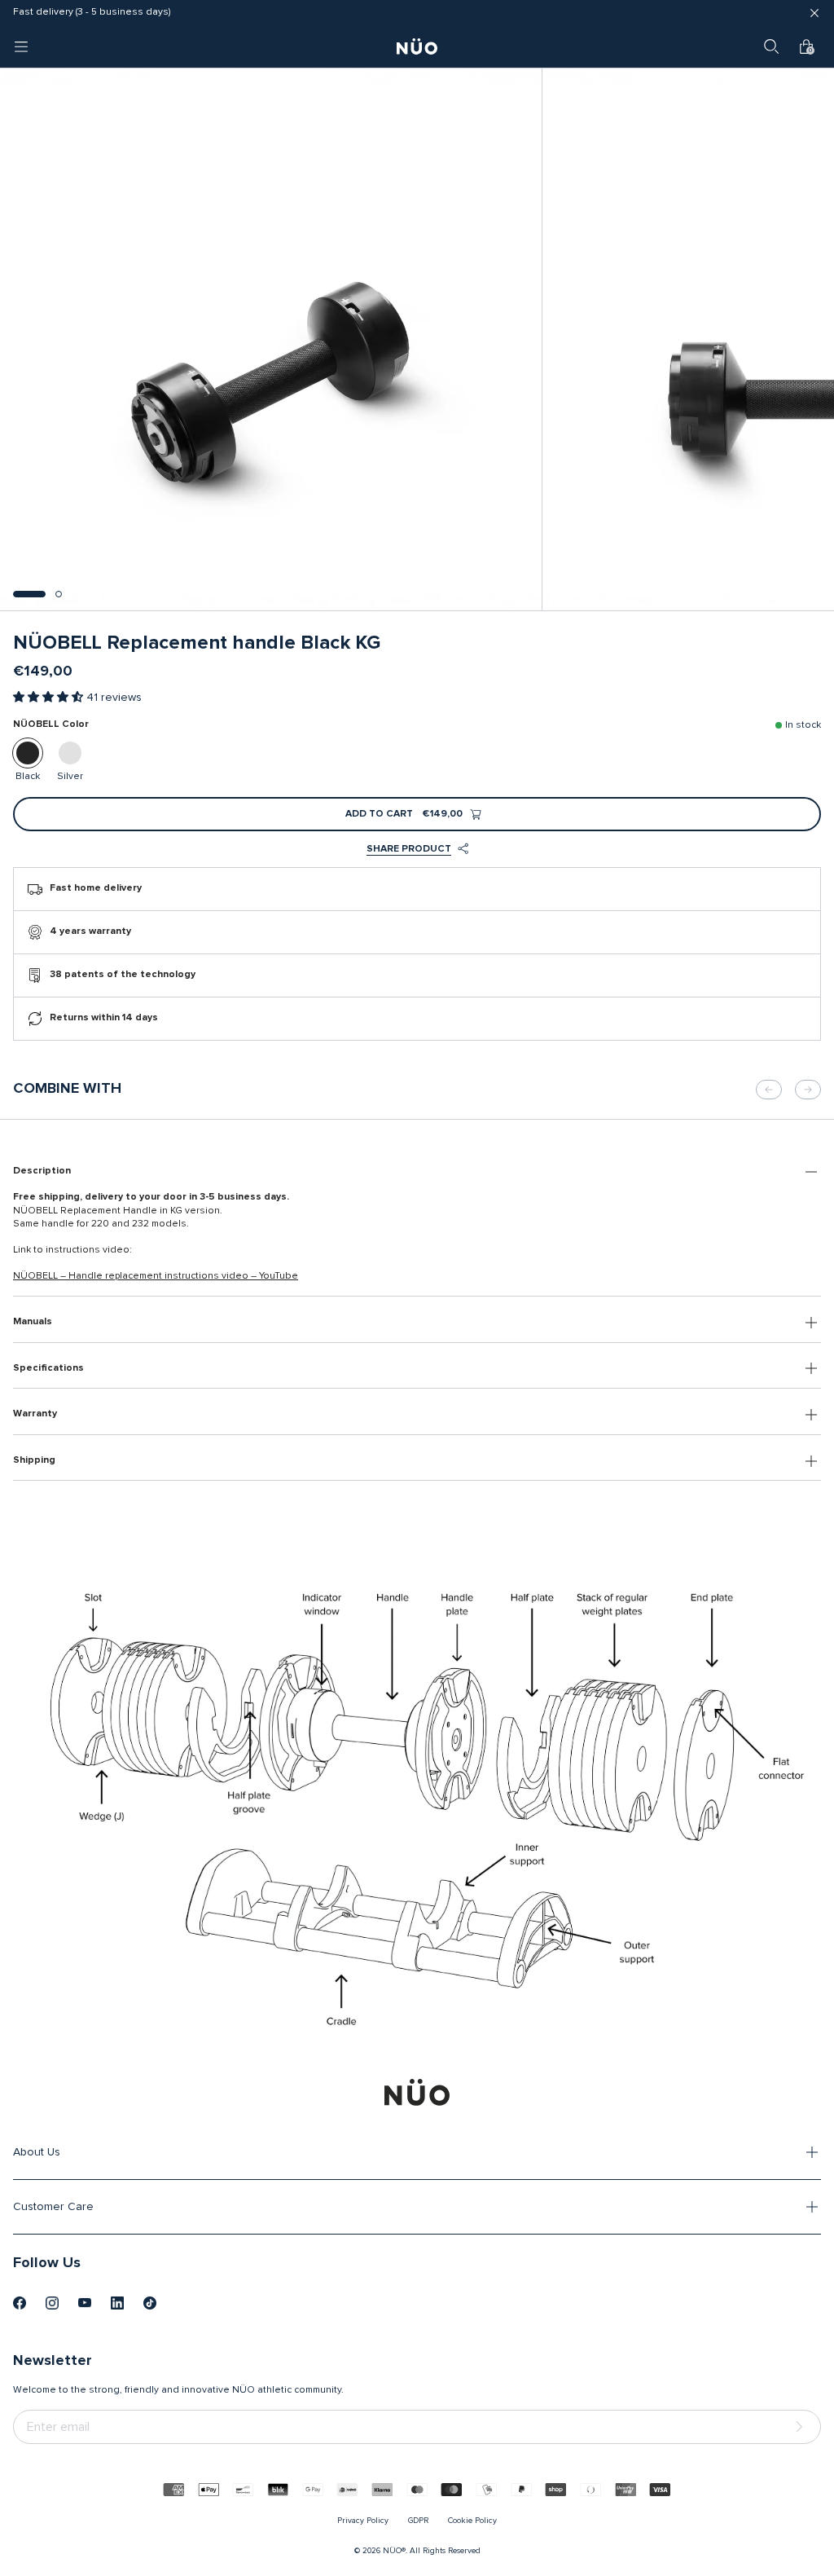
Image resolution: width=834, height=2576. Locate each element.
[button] (29, 594)
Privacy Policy (363, 2521)
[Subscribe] (802, 2427)
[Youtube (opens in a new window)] (85, 2303)
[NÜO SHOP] (417, 2092)
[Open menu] (21, 46)
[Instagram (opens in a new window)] (52, 2303)
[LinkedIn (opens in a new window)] (117, 2303)
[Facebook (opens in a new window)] (20, 2303)
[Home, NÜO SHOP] (417, 46)
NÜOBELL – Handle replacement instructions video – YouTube (156, 1276)
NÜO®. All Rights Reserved (432, 2551)
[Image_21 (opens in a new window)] (150, 2303)
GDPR (418, 2521)
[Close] (814, 13)
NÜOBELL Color (51, 724)
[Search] (771, 46)
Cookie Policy (472, 2521)
